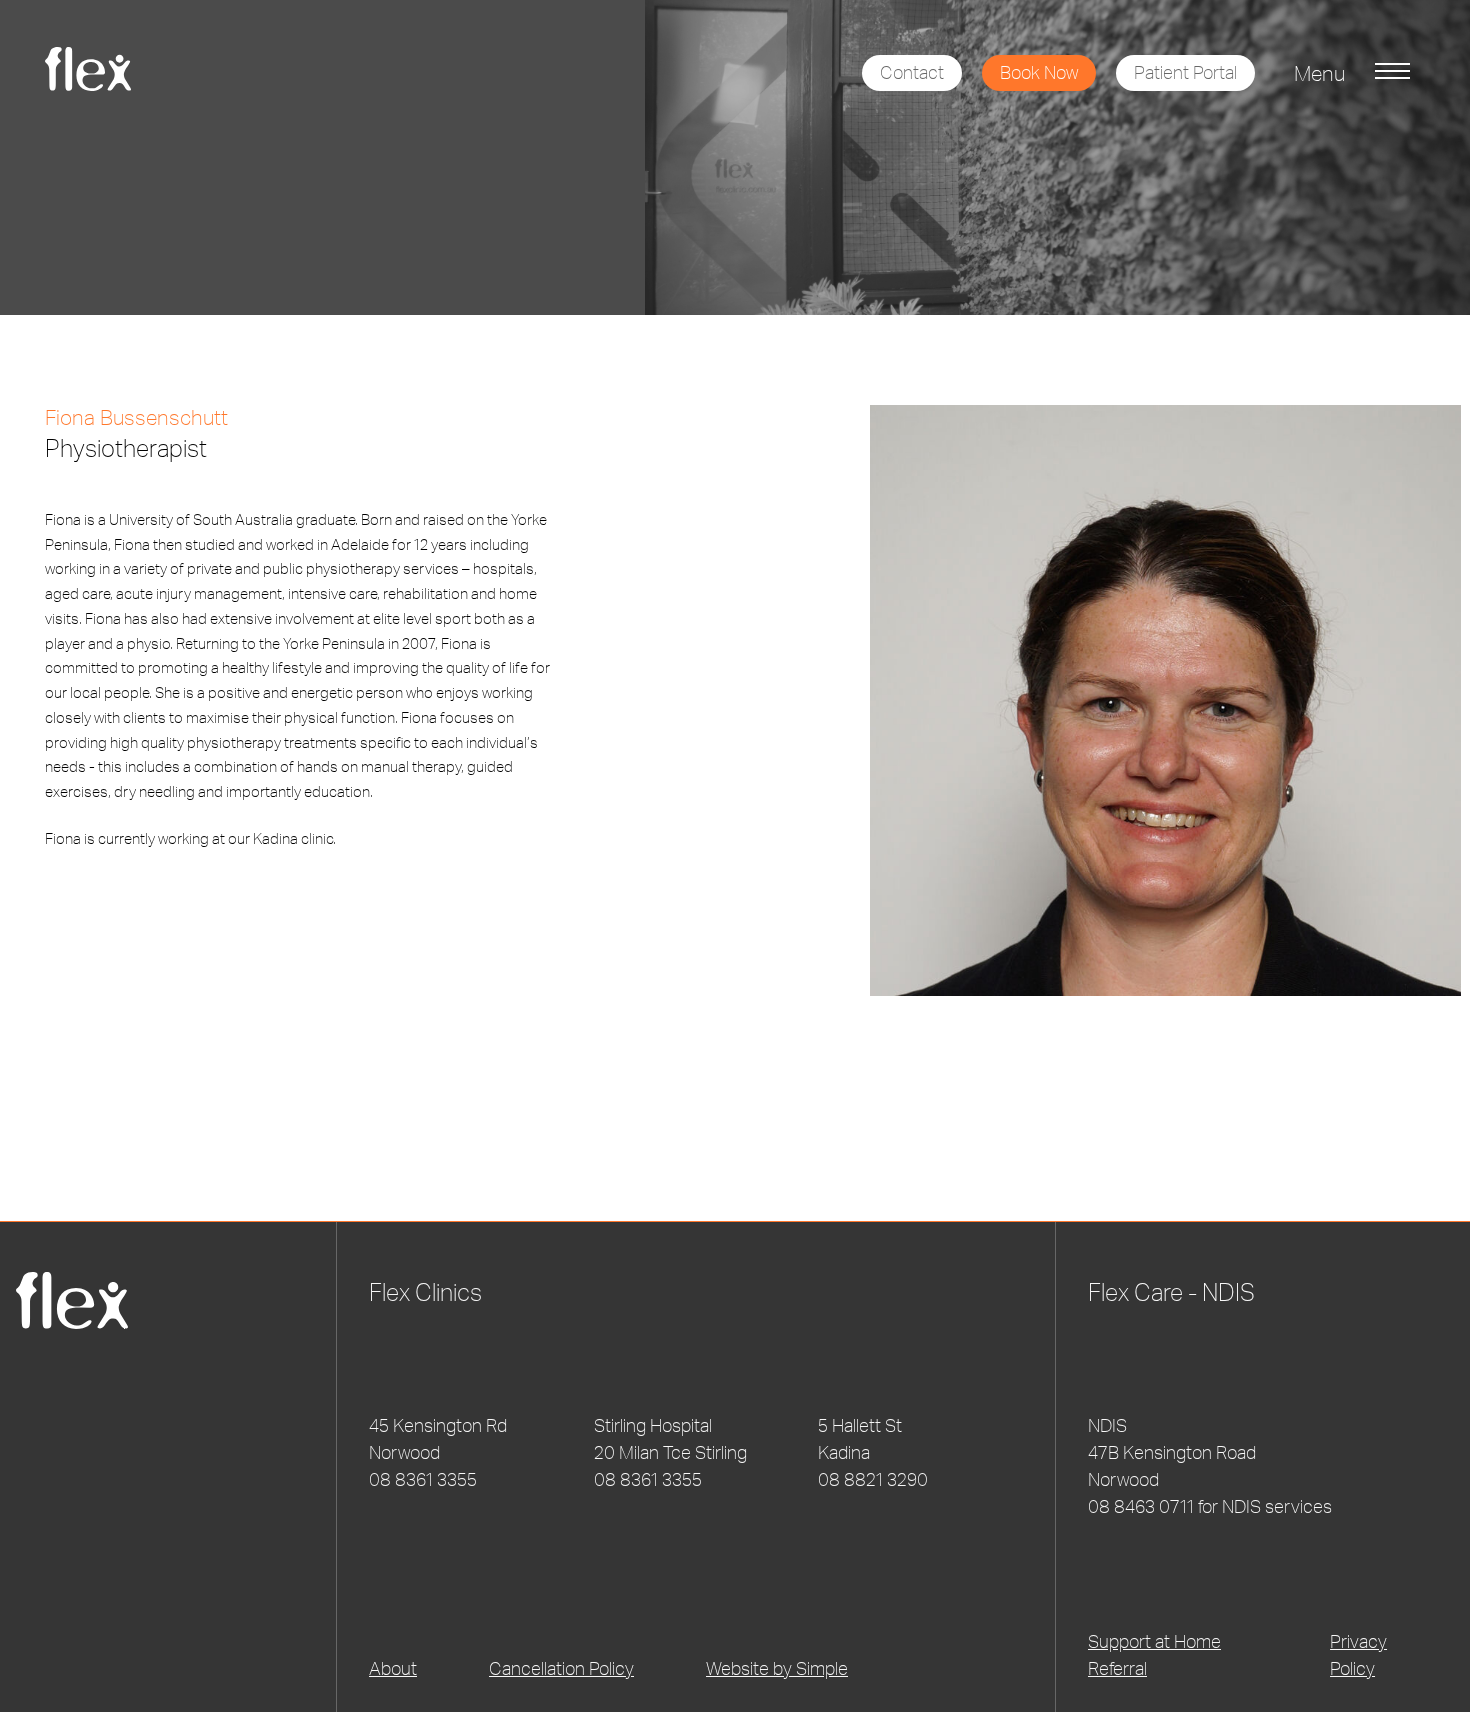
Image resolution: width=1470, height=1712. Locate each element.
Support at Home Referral (1154, 1654)
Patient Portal (1185, 72)
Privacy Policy (1358, 1654)
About (393, 1668)
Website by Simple (777, 1668)
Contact (912, 72)
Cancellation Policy (561, 1668)
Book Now (1039, 72)
